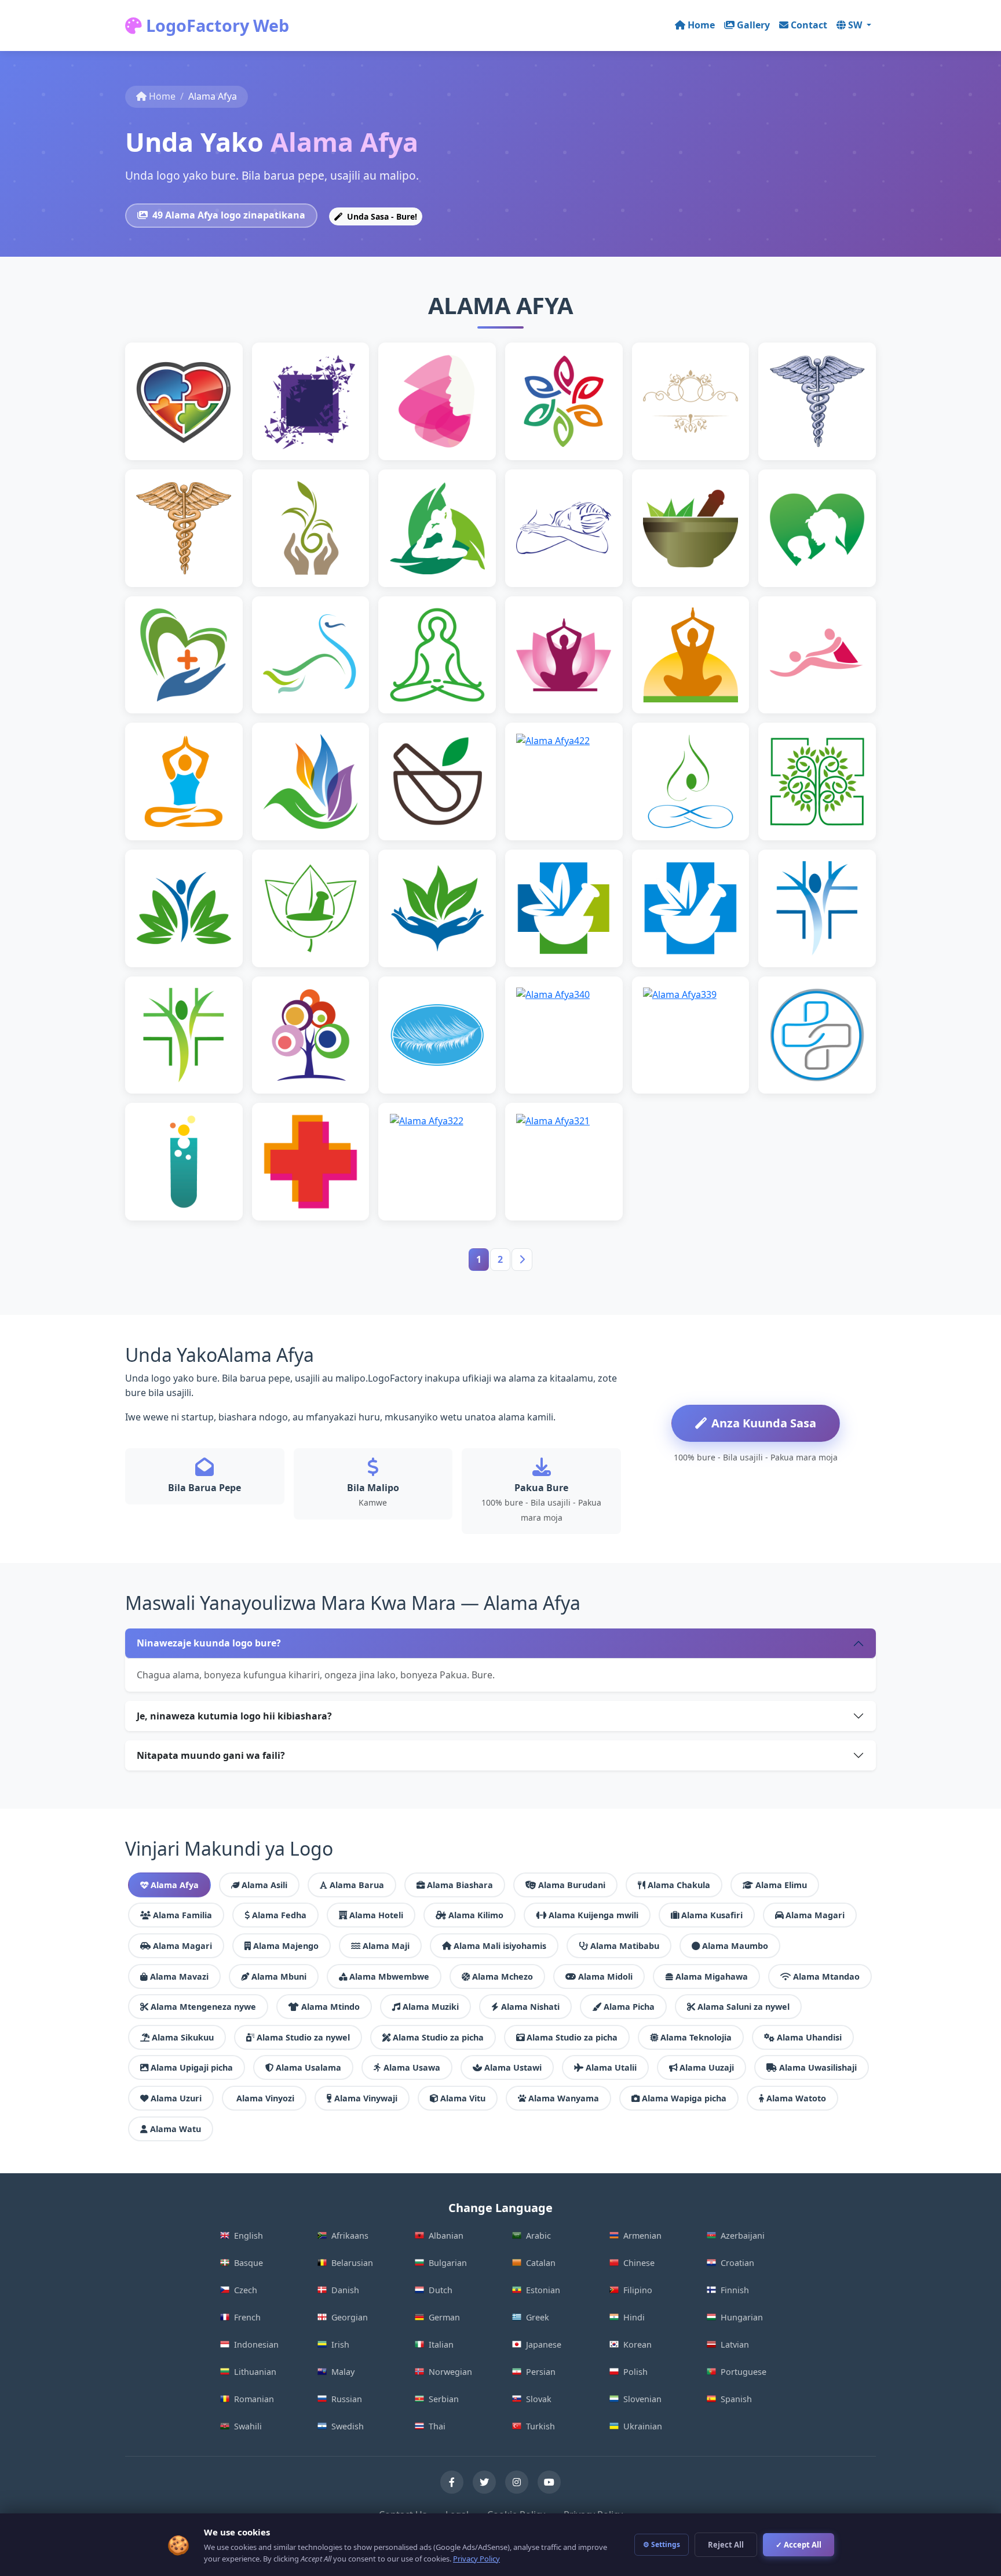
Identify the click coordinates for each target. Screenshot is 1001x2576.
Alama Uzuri (176, 2098)
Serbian (444, 2399)
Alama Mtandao (826, 1976)
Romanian (254, 2399)
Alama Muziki (431, 2007)
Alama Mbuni (279, 1976)
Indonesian (256, 2344)
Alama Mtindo (330, 2007)
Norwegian (450, 2372)
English (249, 2236)
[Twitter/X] (484, 2482)
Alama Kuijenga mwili (593, 1915)
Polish (635, 2372)
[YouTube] (549, 2482)
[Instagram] (517, 2482)
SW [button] (856, 25)
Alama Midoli (605, 1976)
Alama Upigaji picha (192, 2067)
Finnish (735, 2290)
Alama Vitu (463, 2098)
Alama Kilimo (476, 1915)
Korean (638, 2344)
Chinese (639, 2263)
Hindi (634, 2317)
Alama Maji (386, 1946)
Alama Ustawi (513, 2067)
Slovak (539, 2399)
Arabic (538, 2236)
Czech (246, 2290)
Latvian (735, 2344)
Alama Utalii (611, 2067)
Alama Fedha (279, 1915)
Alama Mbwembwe (389, 1976)
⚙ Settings (662, 2544)
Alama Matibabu (625, 1946)
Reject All (726, 2545)
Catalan (541, 2263)
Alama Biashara (460, 1885)
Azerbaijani (743, 2236)
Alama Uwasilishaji (818, 2067)
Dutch (441, 2290)
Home (701, 25)
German (444, 2317)
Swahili (248, 2426)
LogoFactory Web (215, 25)
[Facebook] (452, 2482)
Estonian (543, 2290)
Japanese (544, 2344)
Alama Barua (357, 1885)
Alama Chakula (679, 1885)
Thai (437, 2426)
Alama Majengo (286, 1946)
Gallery (753, 25)
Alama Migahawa (712, 1976)
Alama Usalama (308, 2067)
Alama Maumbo (735, 1946)
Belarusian (352, 2263)
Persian (541, 2372)
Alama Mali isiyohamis (500, 1946)
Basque (249, 2263)
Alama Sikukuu (183, 2037)
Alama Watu (176, 2129)
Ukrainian (643, 2426)
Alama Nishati (530, 2007)
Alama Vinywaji (366, 2098)
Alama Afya (175, 1885)
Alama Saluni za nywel (744, 2007)
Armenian (642, 2236)
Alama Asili (264, 1885)
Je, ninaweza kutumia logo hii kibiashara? (234, 1716)
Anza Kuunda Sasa (764, 1423)
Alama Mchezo (503, 1976)
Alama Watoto (796, 2098)
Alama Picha (629, 2007)
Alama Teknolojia (696, 2037)
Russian (347, 2399)
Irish (340, 2344)
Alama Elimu (781, 1885)
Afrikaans (350, 2236)
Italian (441, 2344)
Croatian (737, 2263)
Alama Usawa (412, 2067)
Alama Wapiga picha (684, 2098)
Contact (809, 25)
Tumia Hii (189, 419)
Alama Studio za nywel (303, 2037)
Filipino (638, 2290)
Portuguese (744, 2372)
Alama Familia (182, 1915)
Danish (345, 2290)
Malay (343, 2372)
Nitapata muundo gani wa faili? (211, 1755)
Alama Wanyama (564, 2098)
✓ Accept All (799, 2545)
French (247, 2317)
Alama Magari (815, 1915)
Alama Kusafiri (712, 1915)
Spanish (736, 2399)
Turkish (540, 2426)
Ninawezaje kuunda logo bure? (209, 1643)
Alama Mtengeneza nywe (203, 2007)
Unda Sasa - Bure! (381, 216)
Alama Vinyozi (265, 2098)
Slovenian (642, 2399)
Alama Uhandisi (809, 2037)
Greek (538, 2317)
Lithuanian (255, 2372)
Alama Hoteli (376, 1915)
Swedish (348, 2426)
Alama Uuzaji (707, 2067)
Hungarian (742, 2317)
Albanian (446, 2236)
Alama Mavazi (179, 1976)
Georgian (350, 2317)
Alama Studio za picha (438, 2037)
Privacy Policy (476, 2559)
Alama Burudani (572, 1885)
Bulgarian (448, 2263)
